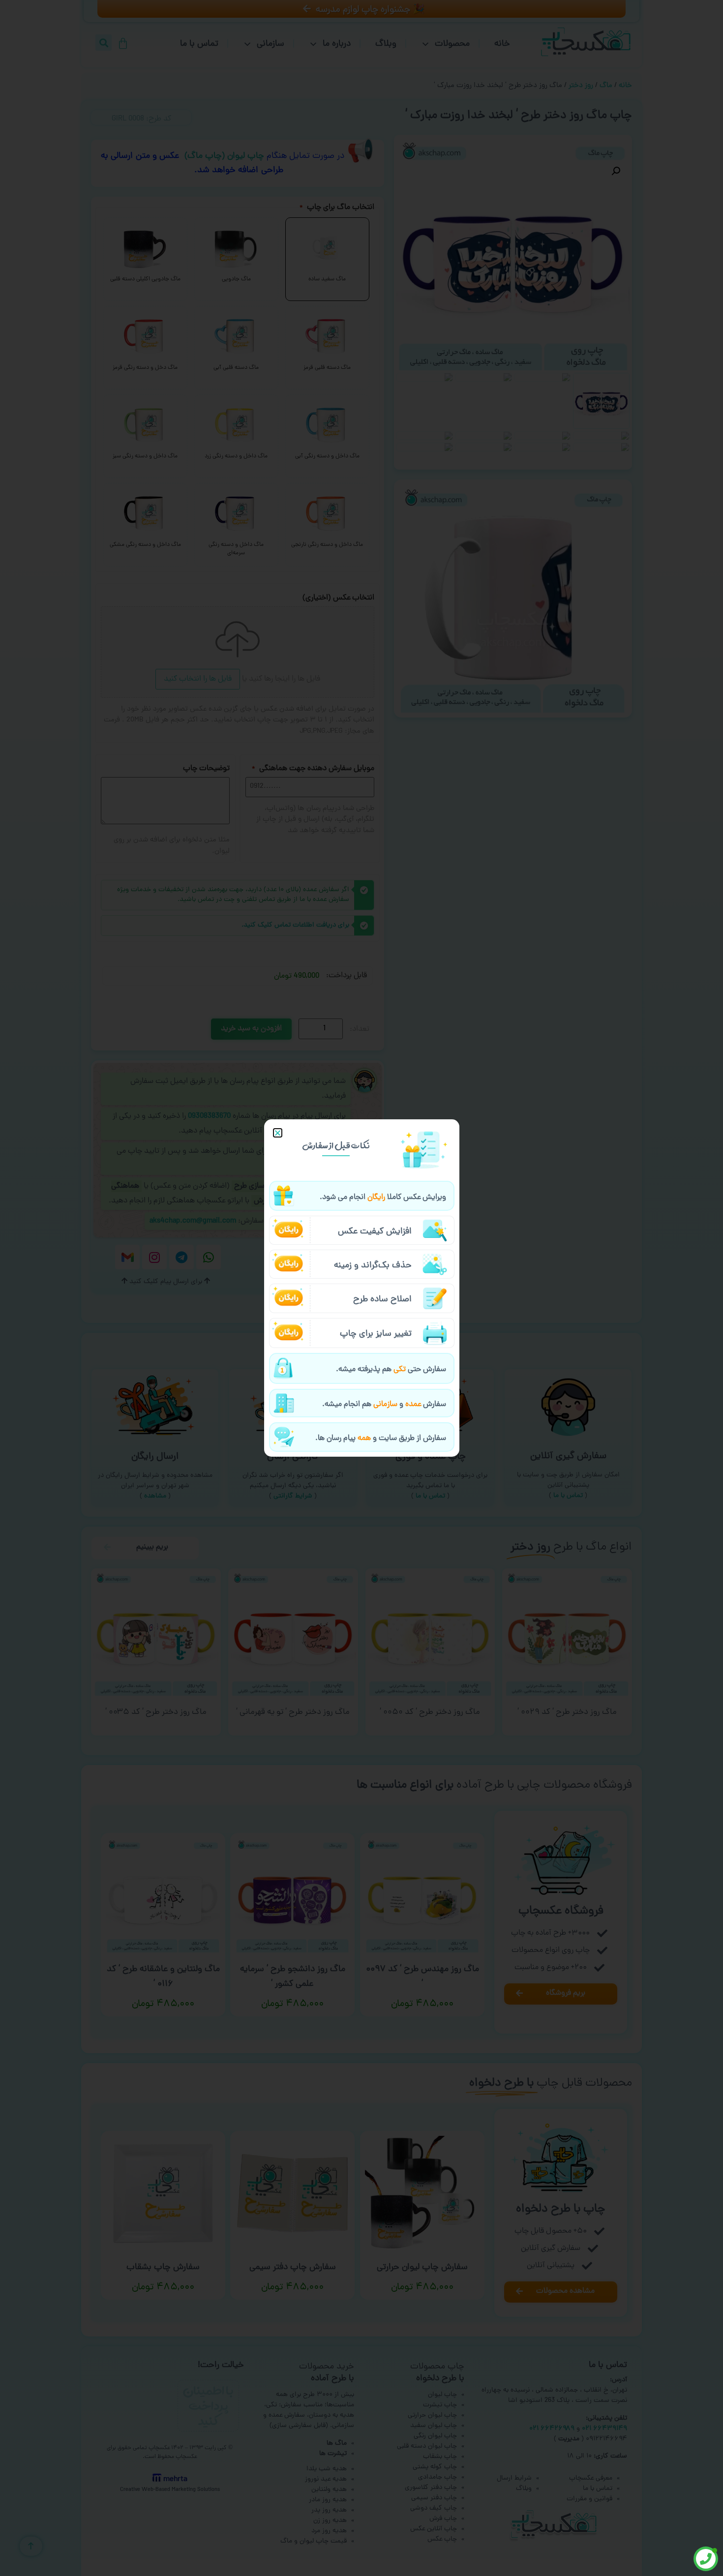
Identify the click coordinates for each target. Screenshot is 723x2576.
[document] (361, 1288)
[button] (278, 1133)
